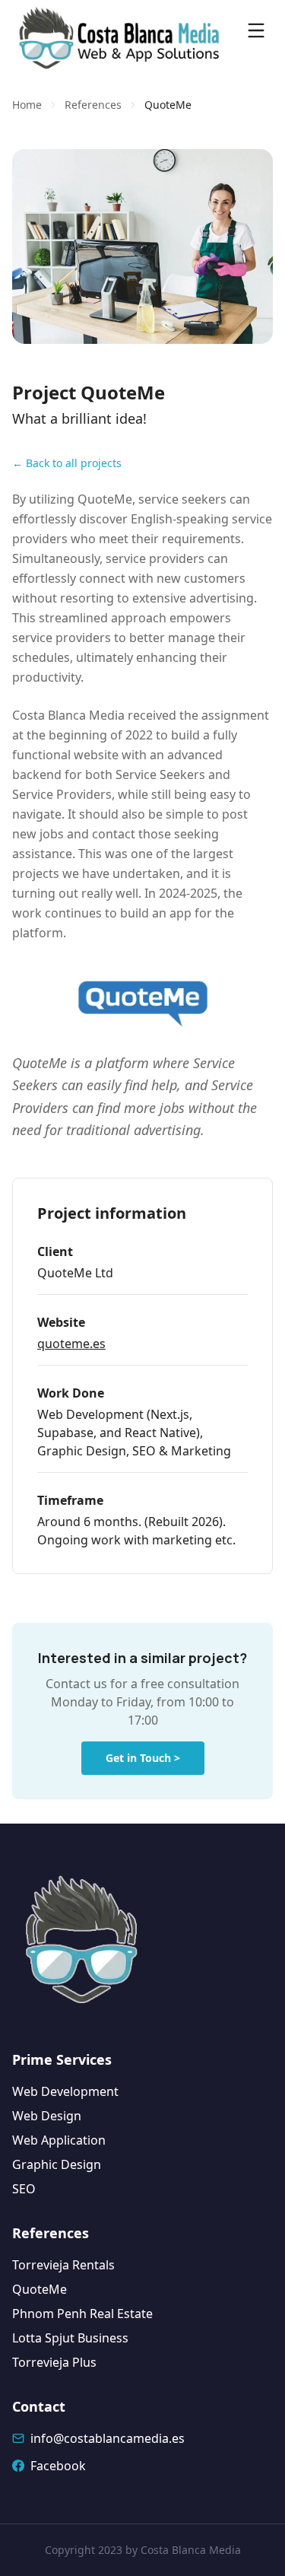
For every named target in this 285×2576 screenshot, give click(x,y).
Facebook (58, 2466)
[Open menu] (256, 30)
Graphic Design (57, 2164)
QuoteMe (40, 2289)
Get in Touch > (143, 1758)
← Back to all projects (67, 463)
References (93, 105)
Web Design (47, 2116)
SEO (24, 2189)
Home (27, 105)
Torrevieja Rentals (63, 2265)
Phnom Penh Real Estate (82, 2314)
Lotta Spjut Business (70, 2338)
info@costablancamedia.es (108, 2438)
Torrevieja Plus (54, 2362)
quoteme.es (71, 1344)
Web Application (59, 2140)
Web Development (65, 2091)
